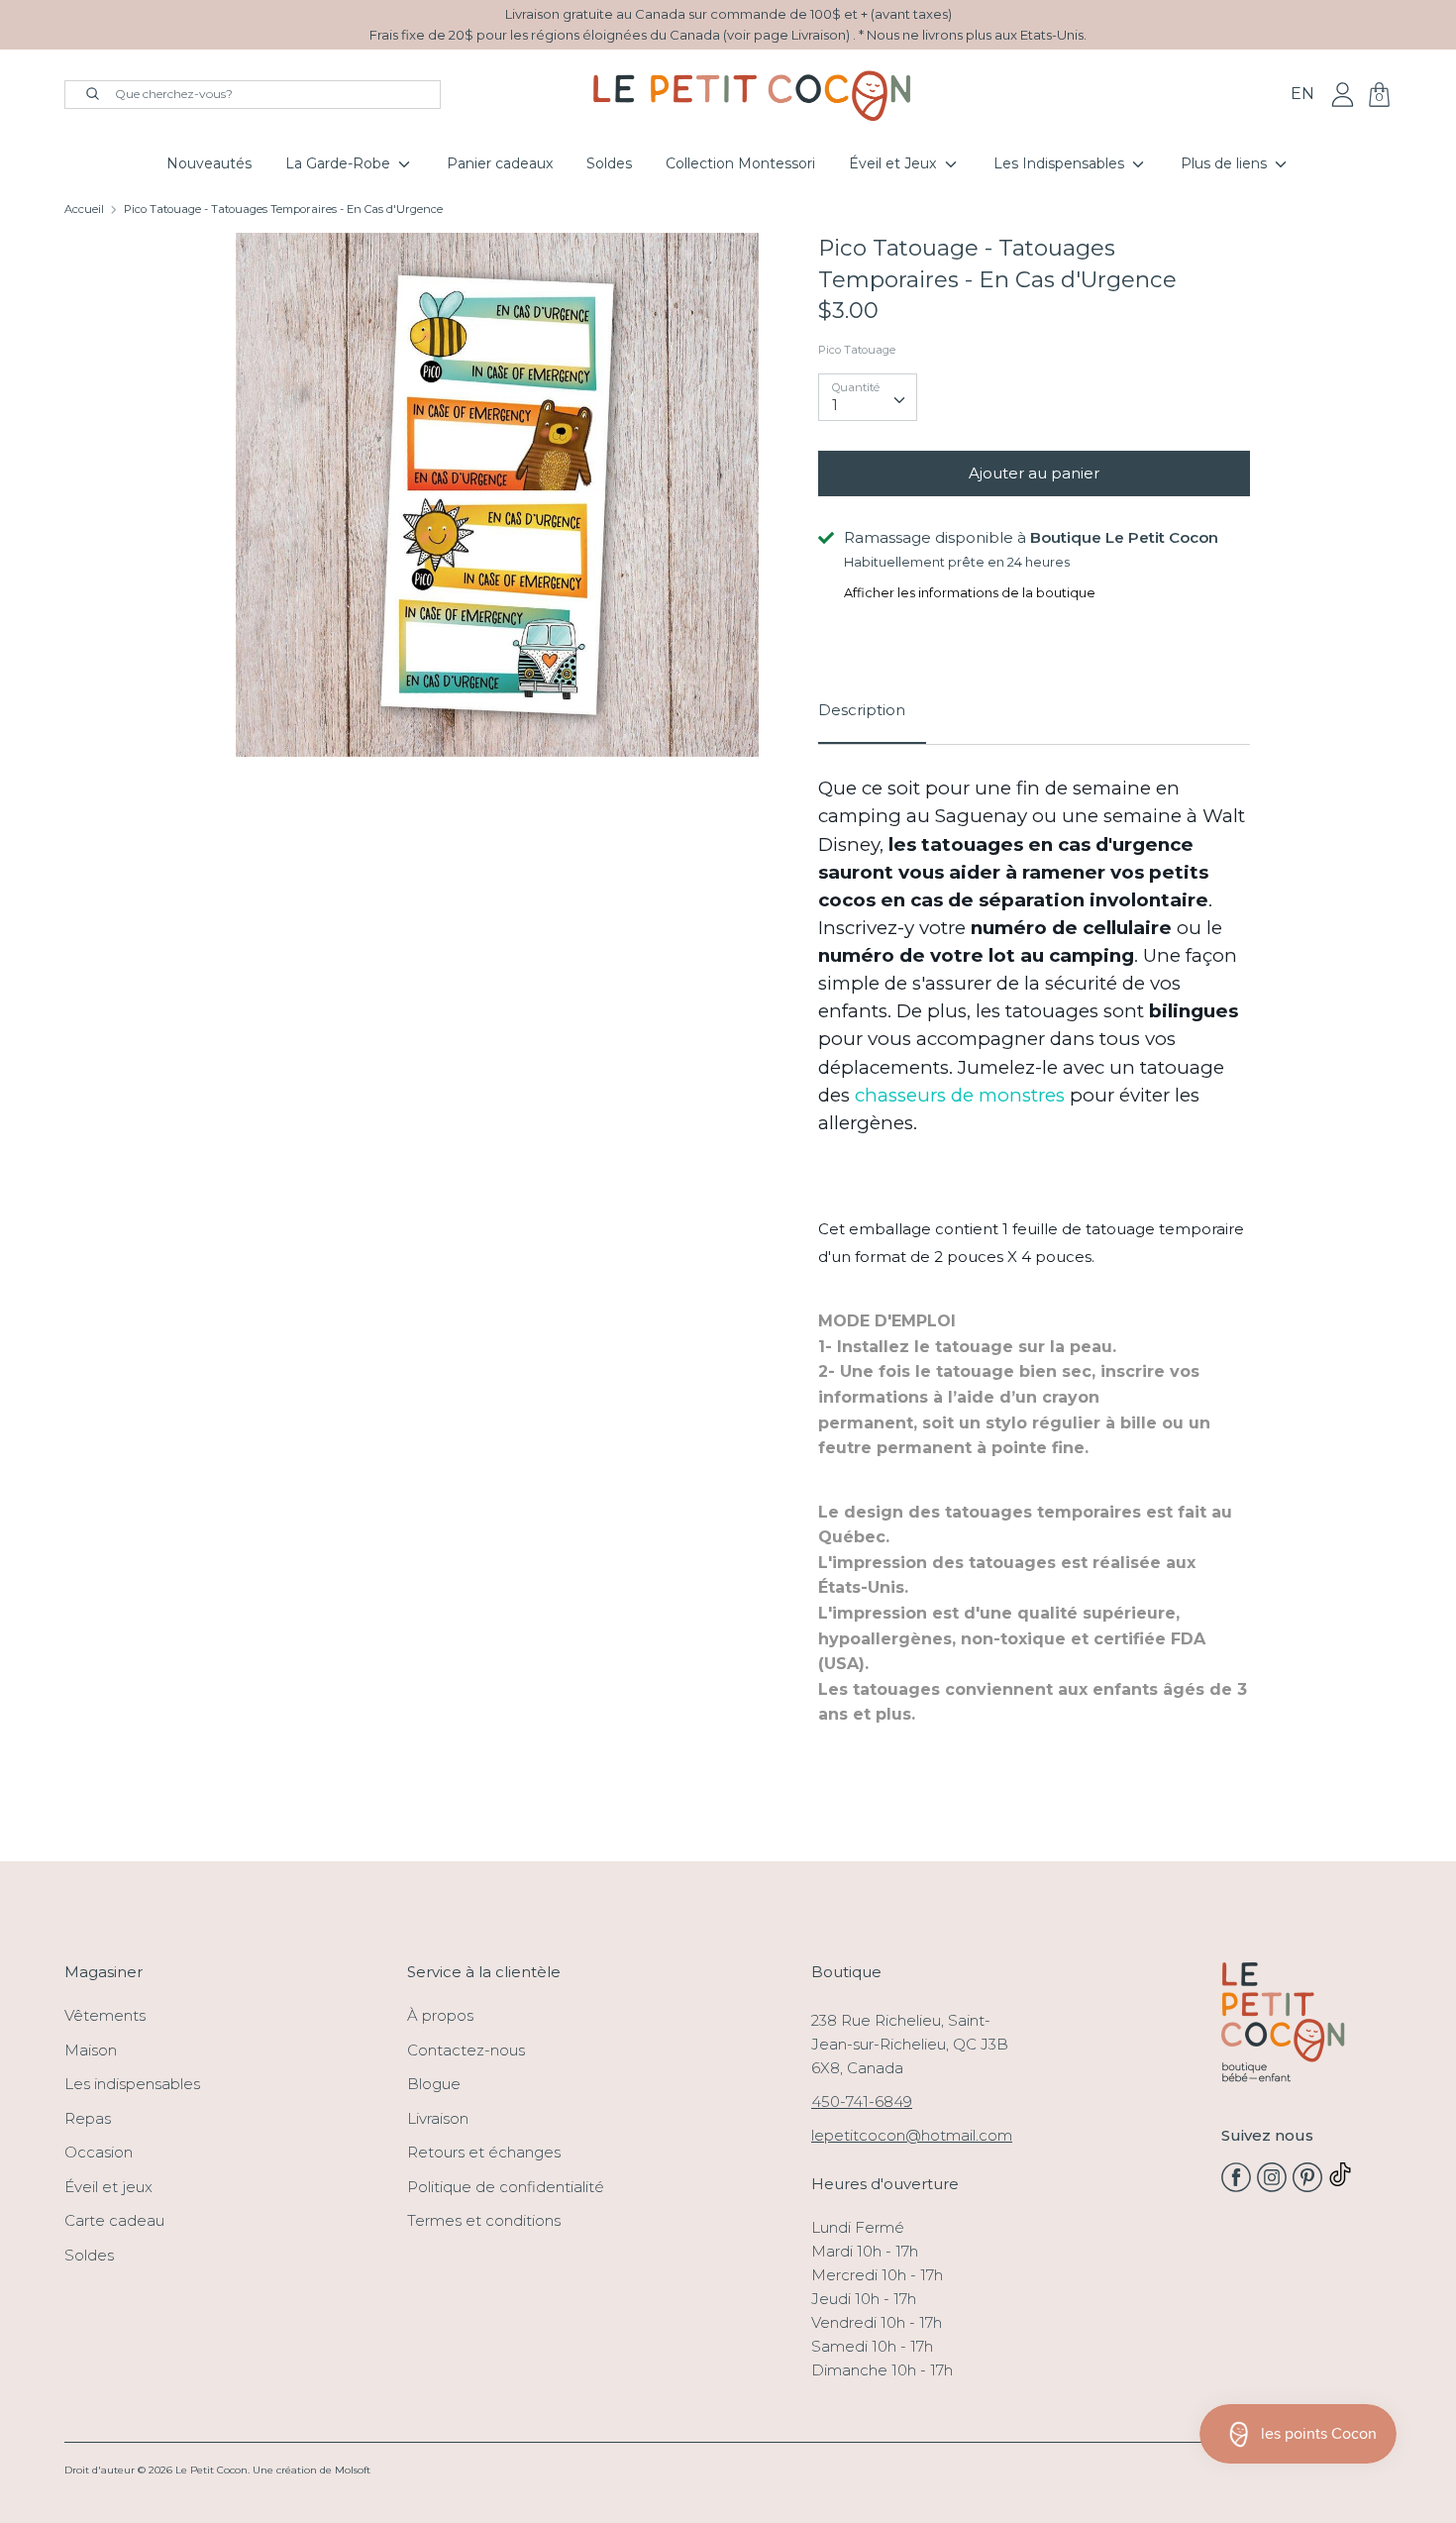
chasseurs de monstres (960, 1095)
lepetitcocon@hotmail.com (912, 2135)
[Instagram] (1272, 2187)
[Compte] (1343, 94)
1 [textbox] (835, 405)
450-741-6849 (862, 2102)
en (1302, 94)
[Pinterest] (1307, 2187)
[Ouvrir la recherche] (83, 92)
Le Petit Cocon (211, 2470)
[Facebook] (1236, 2187)
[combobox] (868, 397)
